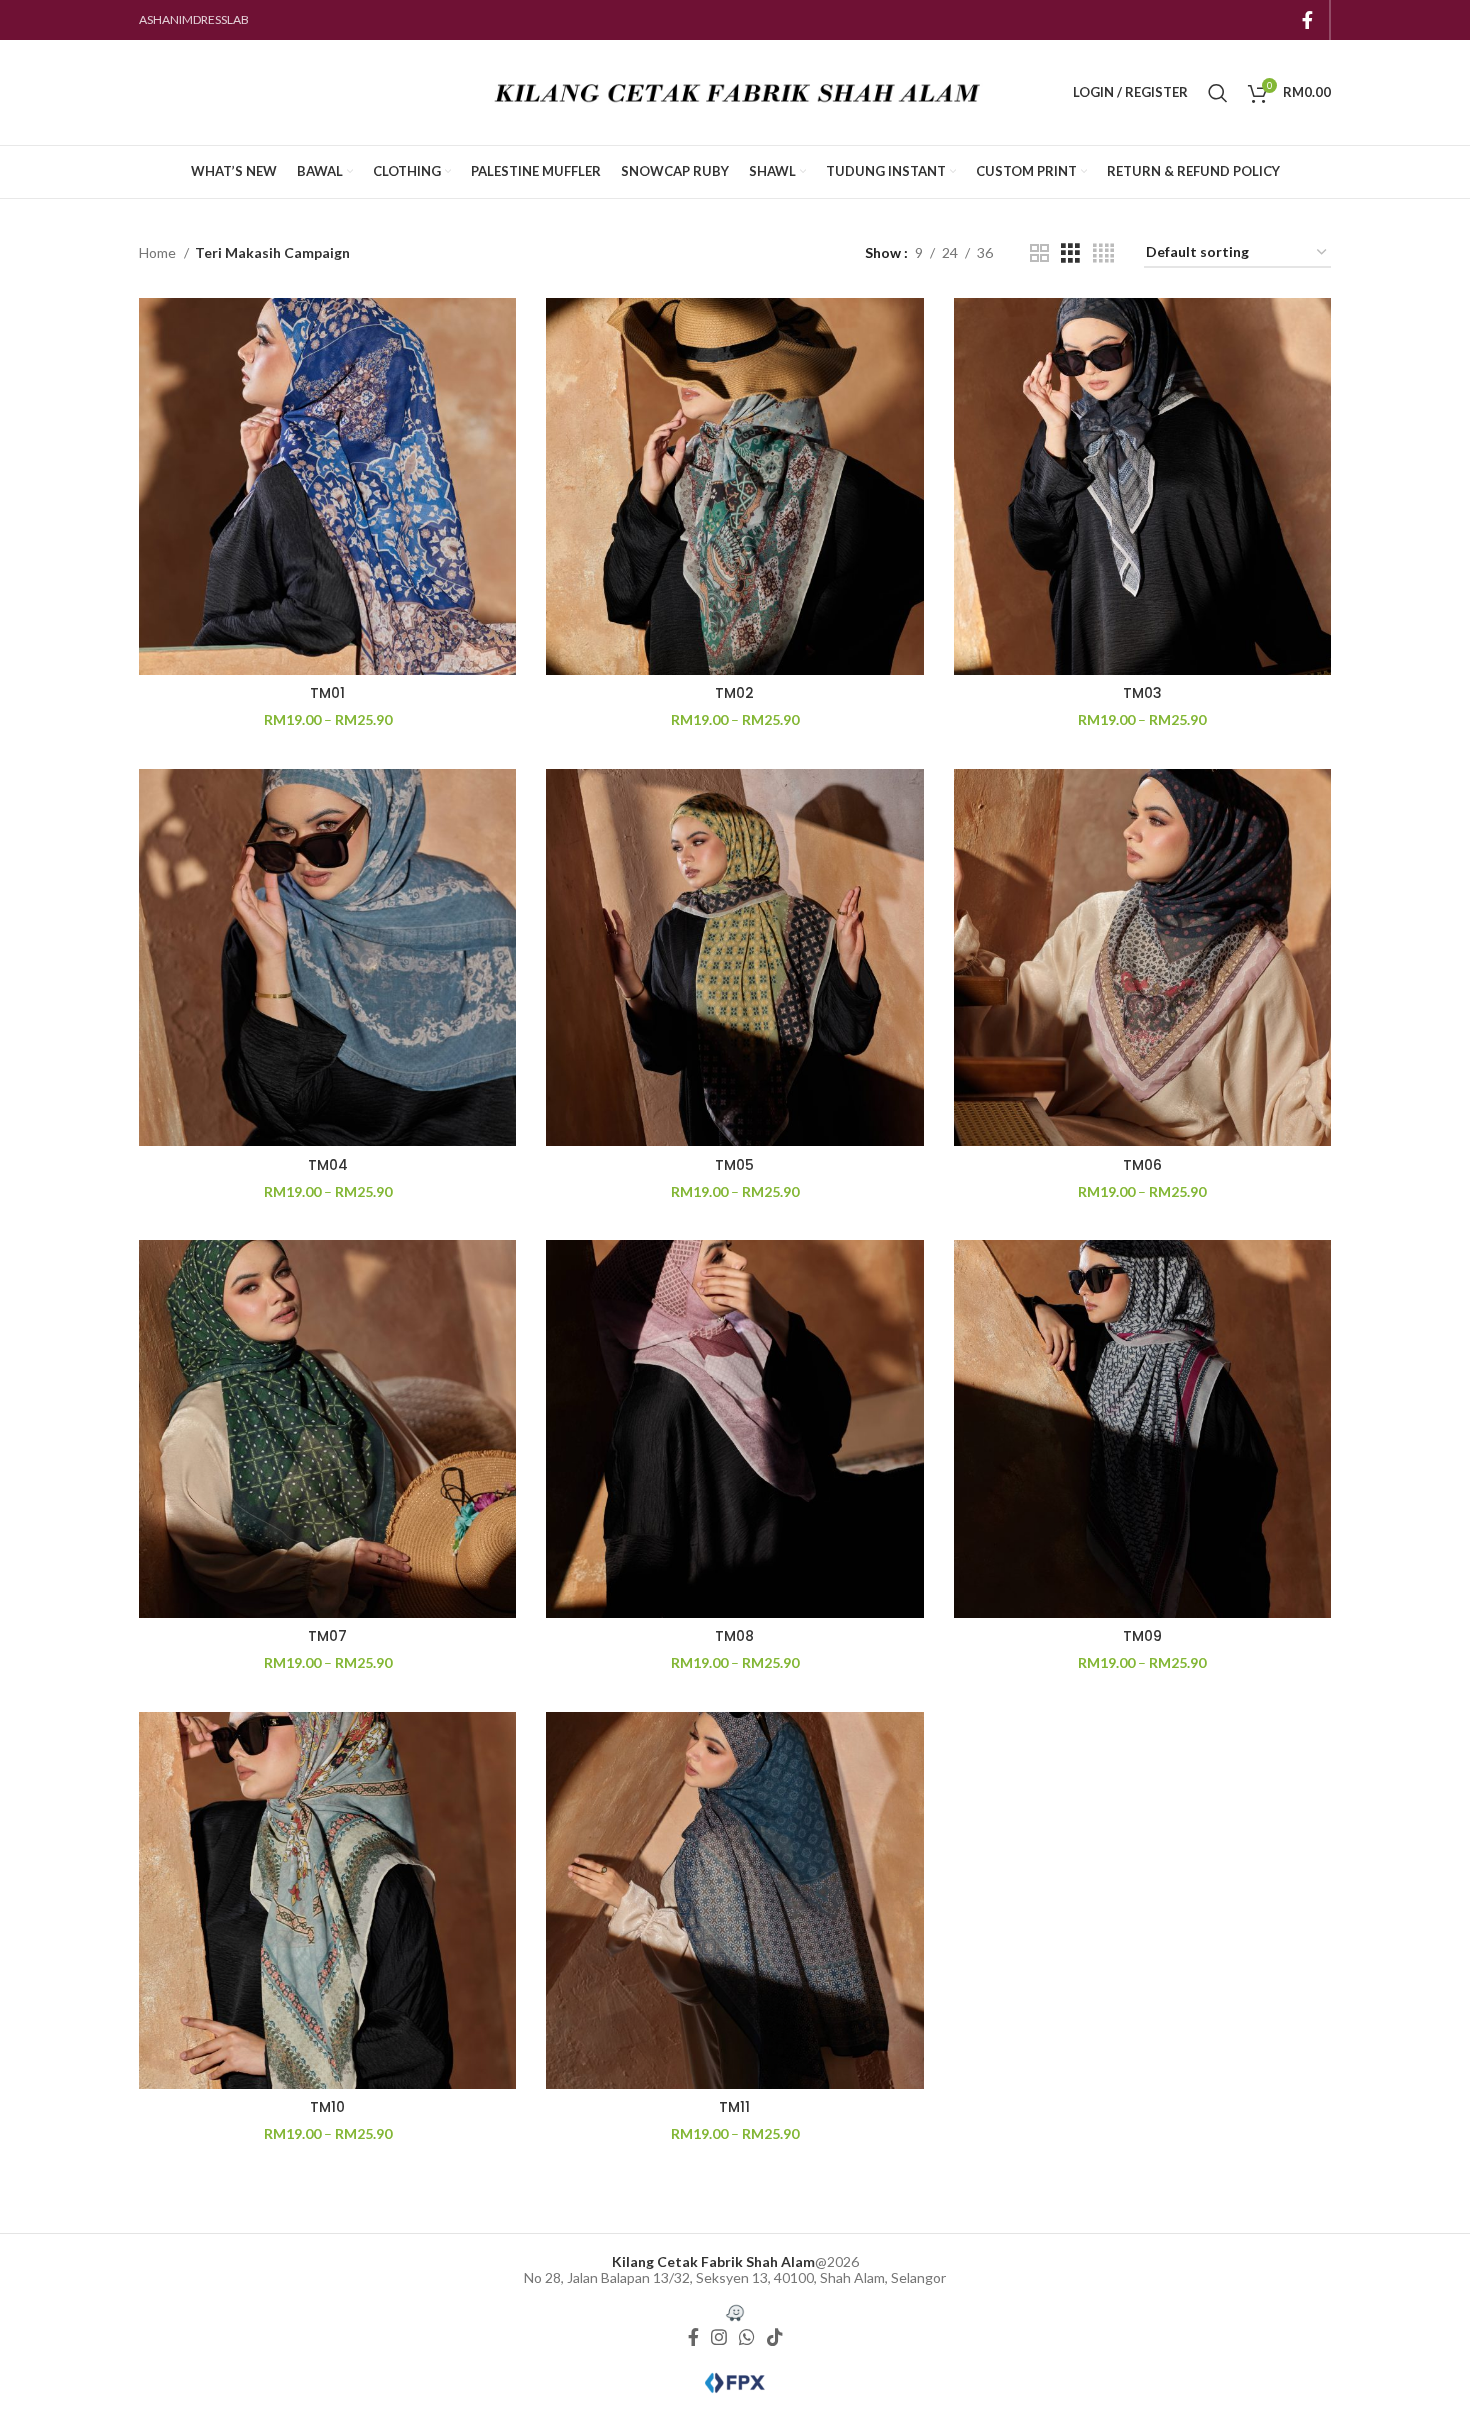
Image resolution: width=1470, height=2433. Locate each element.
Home (159, 252)
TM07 (327, 1636)
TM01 (327, 693)
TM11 (734, 2107)
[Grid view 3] (1070, 253)
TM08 (734, 1636)
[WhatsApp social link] (747, 2338)
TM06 (1142, 1165)
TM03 (1142, 693)
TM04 (328, 1165)
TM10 (327, 2107)
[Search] (1218, 93)
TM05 (734, 1165)
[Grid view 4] (1103, 253)
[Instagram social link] (719, 2338)
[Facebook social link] (1307, 20)
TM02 (734, 693)
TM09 (1142, 1636)
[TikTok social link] (775, 2338)
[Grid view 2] (1039, 253)
